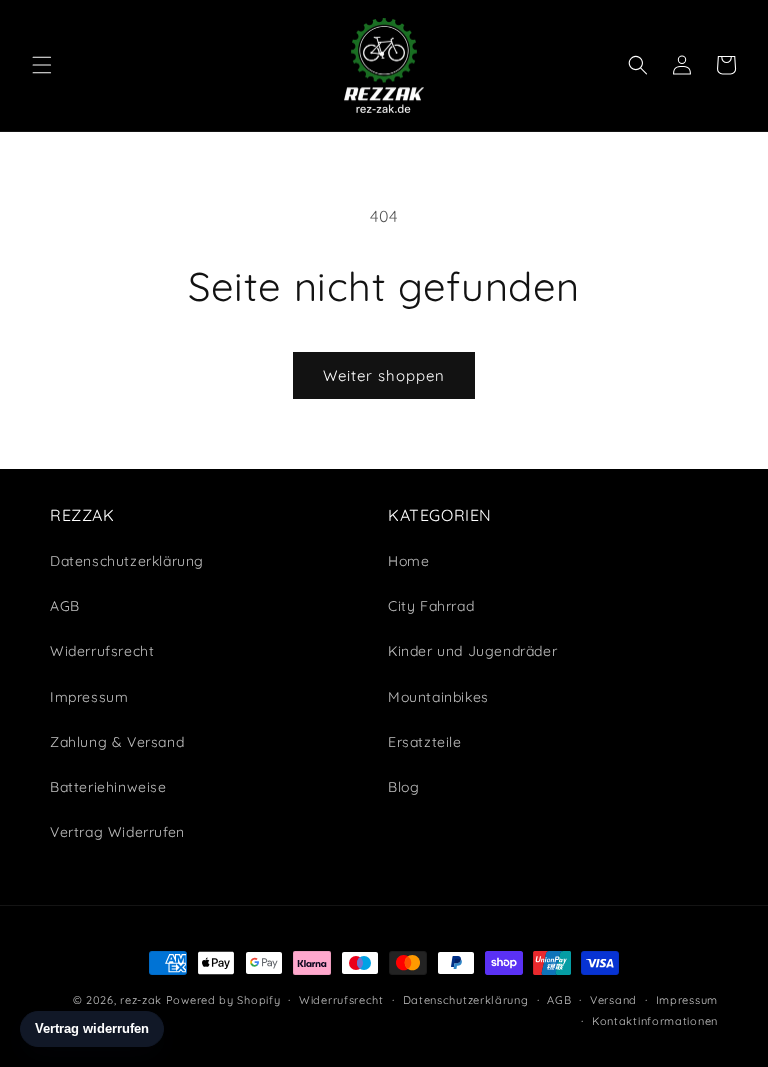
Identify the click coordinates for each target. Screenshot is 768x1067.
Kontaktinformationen (655, 1021)
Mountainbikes (438, 697)
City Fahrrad (431, 606)
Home (408, 561)
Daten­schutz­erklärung (127, 561)
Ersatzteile (425, 742)
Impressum (89, 697)
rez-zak (141, 1000)
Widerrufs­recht (102, 651)
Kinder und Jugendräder (472, 651)
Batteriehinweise (108, 787)
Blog (403, 787)
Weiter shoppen (384, 375)
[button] (42, 65)
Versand (613, 1000)
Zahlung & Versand (117, 742)
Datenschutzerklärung (466, 1000)
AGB (65, 606)
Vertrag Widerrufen (117, 832)
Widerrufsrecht (341, 1000)
